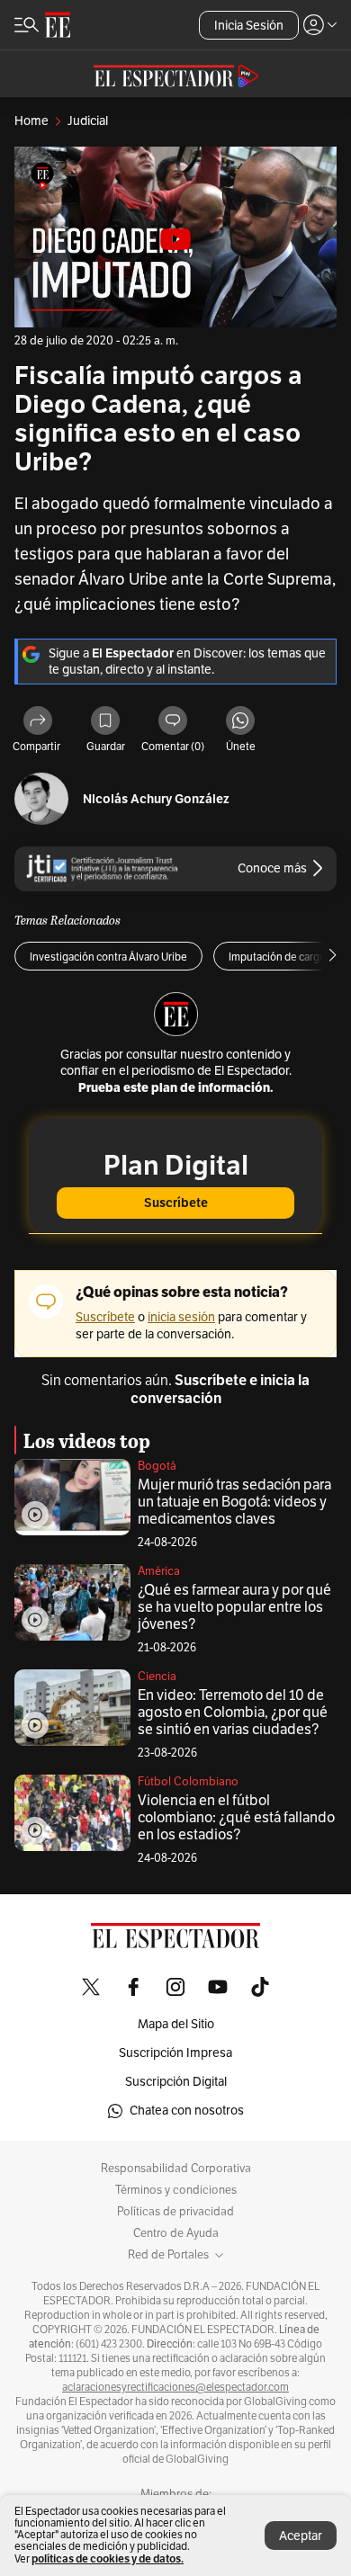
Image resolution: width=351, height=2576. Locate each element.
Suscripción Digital (176, 2082)
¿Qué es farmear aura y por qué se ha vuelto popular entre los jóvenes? (234, 1607)
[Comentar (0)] (173, 722)
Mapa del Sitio (176, 2024)
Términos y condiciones (176, 2190)
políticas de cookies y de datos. (108, 2558)
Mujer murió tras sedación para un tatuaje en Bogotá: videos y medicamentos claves (234, 1502)
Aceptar (301, 2536)
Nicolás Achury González (156, 799)
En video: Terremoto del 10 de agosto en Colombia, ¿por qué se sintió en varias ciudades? (233, 1713)
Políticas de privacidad (175, 2212)
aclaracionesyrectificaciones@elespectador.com (175, 2387)
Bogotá (157, 1466)
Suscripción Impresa (175, 2053)
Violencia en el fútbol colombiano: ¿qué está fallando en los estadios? (236, 1818)
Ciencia (157, 1677)
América (159, 1571)
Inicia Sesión (249, 26)
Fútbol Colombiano (188, 1782)
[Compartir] (38, 722)
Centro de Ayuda (176, 2233)
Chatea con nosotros (187, 2111)
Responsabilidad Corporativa (176, 2169)
